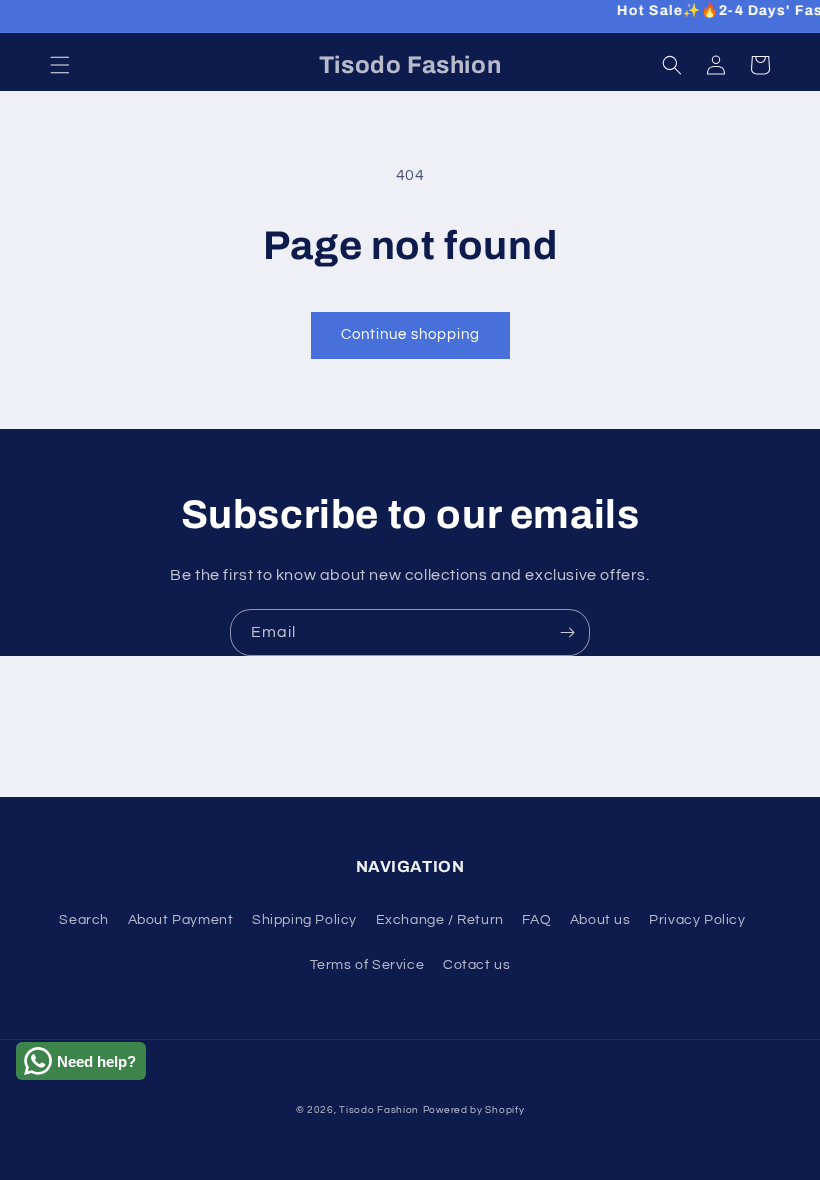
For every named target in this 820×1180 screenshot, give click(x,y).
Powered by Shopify (474, 1110)
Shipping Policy (304, 920)
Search (84, 920)
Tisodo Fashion (379, 1110)
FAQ (536, 920)
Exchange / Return (440, 920)
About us (600, 920)
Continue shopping (410, 334)
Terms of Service (367, 965)
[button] (60, 65)
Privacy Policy (697, 920)
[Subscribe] (567, 632)
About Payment (181, 920)
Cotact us (476, 965)
